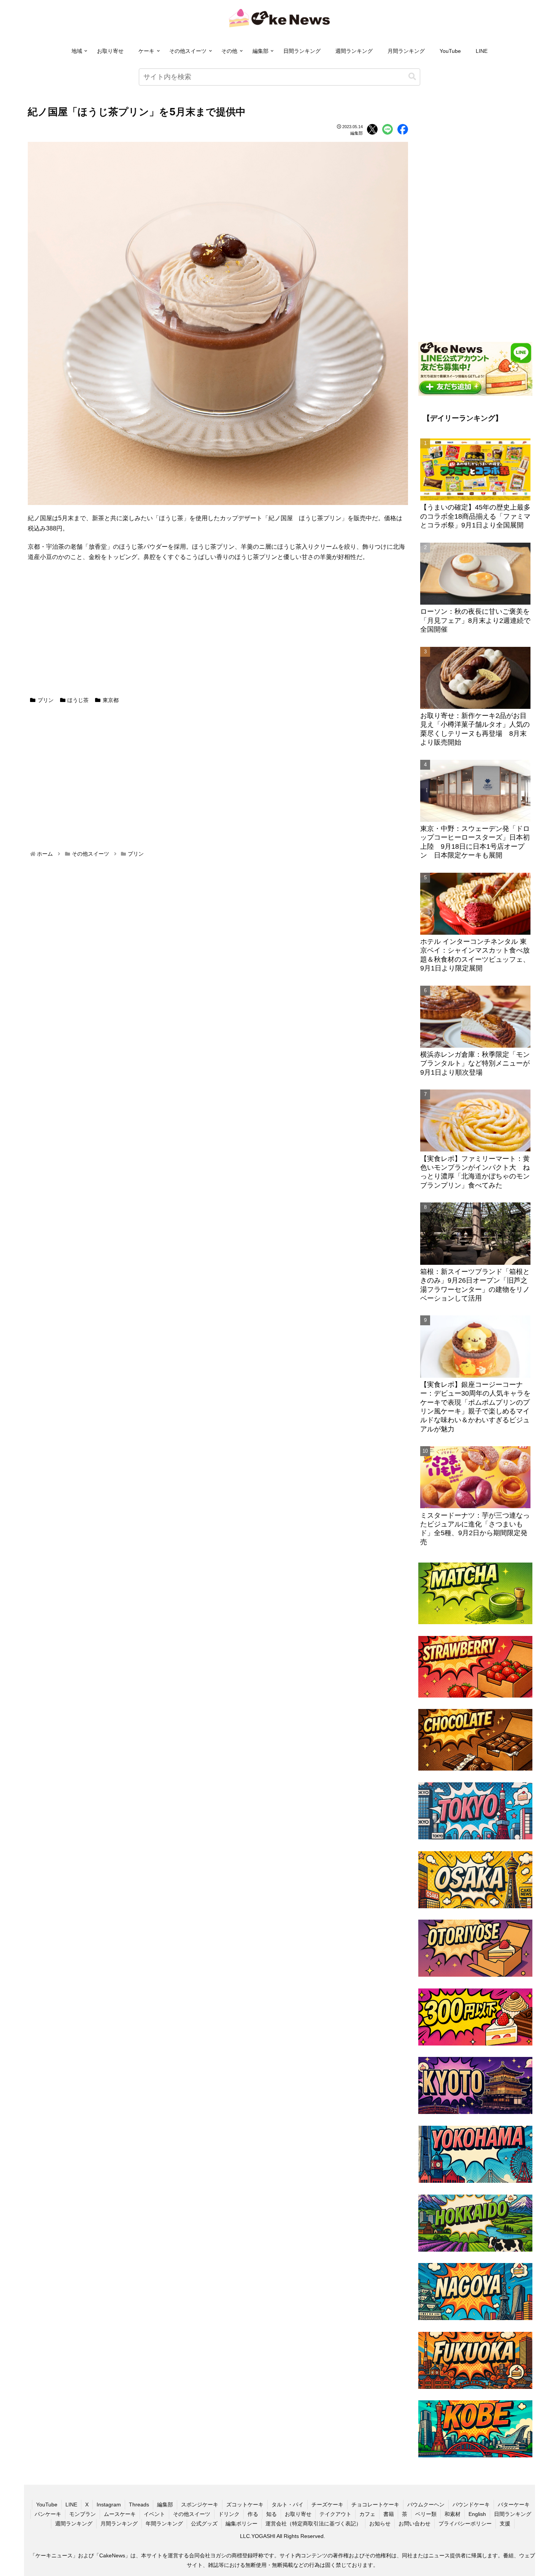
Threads (139, 2505)
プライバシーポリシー (465, 2524)
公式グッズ (204, 2524)
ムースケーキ (120, 2514)
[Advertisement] (218, 634)
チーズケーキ (327, 2505)
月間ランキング (406, 51)
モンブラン (83, 2514)
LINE (482, 51)
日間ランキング (302, 51)
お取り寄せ (110, 51)
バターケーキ (514, 2505)
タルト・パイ (287, 2505)
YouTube (450, 51)
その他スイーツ (188, 51)
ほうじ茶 (78, 700)
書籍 (389, 2514)
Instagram (109, 2505)
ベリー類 (426, 2514)
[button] (412, 77)
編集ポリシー (241, 2524)
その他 (229, 51)
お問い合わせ (414, 2524)
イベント (154, 2514)
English (477, 2514)
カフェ (367, 2514)
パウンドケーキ (471, 2505)
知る (272, 2514)
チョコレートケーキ (375, 2505)
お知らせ (380, 2524)
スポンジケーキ (200, 2505)
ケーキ (146, 51)
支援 (505, 2524)
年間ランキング (164, 2524)
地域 (77, 51)
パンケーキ (48, 2514)
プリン (46, 700)
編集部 (260, 51)
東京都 (111, 700)
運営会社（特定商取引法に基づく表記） (313, 2524)
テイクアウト (335, 2514)
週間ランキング (354, 51)
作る (253, 2514)
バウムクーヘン (426, 2505)
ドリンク (229, 2514)
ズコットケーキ (245, 2505)
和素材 (453, 2514)
